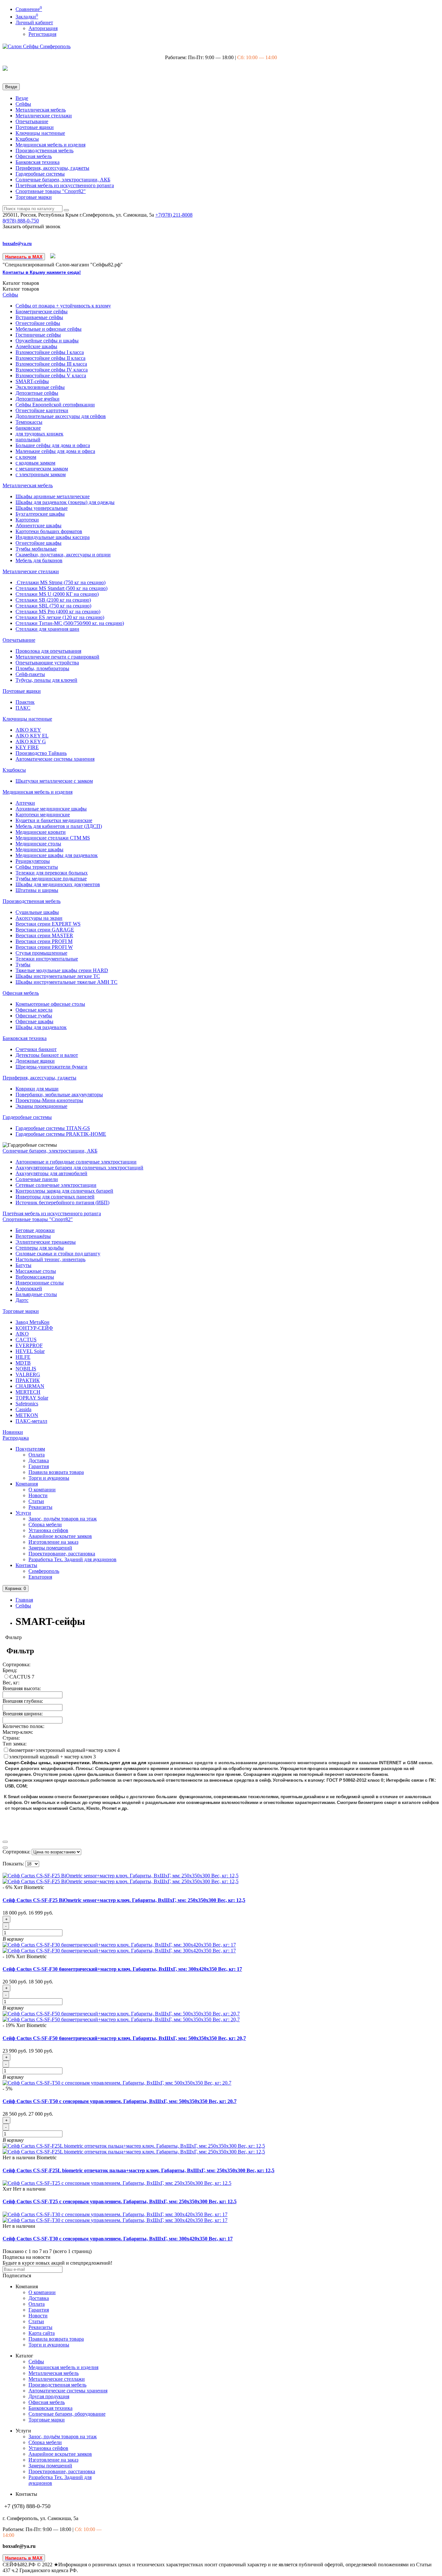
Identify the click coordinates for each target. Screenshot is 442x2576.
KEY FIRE (27, 747)
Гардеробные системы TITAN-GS (53, 1128)
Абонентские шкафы (39, 526)
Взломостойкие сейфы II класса (50, 358)
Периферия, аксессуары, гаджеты (52, 168)
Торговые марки (34, 197)
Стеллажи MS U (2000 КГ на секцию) (57, 594)
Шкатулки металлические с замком (54, 781)
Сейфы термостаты (37, 867)
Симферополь (44, 1571)
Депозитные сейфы (37, 393)
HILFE (23, 1357)
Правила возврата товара (56, 1472)
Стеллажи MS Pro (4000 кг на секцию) (58, 612)
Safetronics (27, 1404)
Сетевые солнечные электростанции (56, 1185)
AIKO (22, 1334)
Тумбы (23, 965)
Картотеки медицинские (43, 815)
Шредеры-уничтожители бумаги (51, 1067)
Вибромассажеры (35, 1277)
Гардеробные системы (40, 174)
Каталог (21, 289)
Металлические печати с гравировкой (57, 657)
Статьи (36, 1501)
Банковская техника (38, 162)
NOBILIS (26, 1369)
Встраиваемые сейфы (39, 317)
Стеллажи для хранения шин (47, 629)
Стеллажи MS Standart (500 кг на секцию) (61, 588)
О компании (42, 1490)
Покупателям (30, 1449)
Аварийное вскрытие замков (60, 1536)
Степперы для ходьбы (40, 1248)
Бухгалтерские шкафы (40, 514)
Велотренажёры (33, 1236)
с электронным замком (41, 474)
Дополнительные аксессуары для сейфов (61, 416)
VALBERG (28, 1374)
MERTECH (28, 1392)
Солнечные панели (37, 1179)
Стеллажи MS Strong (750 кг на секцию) (61, 582)
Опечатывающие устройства (47, 663)
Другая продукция (49, 2396)
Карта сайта (42, 2333)
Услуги (23, 1513)
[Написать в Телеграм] (53, 257)
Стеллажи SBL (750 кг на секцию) (53, 606)
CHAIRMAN (30, 1386)
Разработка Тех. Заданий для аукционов (72, 1559)
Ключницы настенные (40, 133)
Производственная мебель (44, 150)
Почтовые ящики (35, 127)
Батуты (23, 1265)
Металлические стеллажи (44, 116)
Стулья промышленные (41, 953)
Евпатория (40, 1577)
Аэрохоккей (29, 1288)
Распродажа (16, 1438)
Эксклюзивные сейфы (40, 387)
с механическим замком (42, 469)
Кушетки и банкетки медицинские (54, 820)
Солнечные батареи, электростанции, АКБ (63, 180)
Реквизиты (40, 1507)
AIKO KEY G (31, 741)
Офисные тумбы (34, 1016)
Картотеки (27, 520)
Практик (25, 702)
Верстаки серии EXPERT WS (48, 924)
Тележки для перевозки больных (52, 873)
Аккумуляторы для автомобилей (51, 1173)
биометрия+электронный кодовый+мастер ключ (63, 1750)
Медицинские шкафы (39, 849)
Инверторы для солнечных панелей (55, 1197)
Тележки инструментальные (47, 959)
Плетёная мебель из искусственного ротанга (65, 185)
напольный (28, 440)
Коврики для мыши (37, 1089)
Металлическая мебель (41, 110)
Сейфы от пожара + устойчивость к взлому (63, 306)
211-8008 (174, 215)
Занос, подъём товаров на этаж (63, 1519)
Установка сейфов (48, 1530)
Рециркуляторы (33, 861)
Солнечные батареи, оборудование (67, 2414)
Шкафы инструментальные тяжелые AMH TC (66, 982)
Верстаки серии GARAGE (45, 930)
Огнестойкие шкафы (39, 543)
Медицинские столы (38, 844)
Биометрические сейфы (42, 311)
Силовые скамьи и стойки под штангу (58, 1254)
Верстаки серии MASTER (44, 935)
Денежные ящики (35, 1061)
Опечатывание (32, 121)
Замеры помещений (50, 1548)
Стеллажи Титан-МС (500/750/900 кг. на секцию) (70, 623)
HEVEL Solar (30, 1351)
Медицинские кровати (41, 832)
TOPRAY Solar (32, 1398)
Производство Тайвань (41, 753)
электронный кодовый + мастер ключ (51, 1757)
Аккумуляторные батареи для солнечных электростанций (79, 1168)
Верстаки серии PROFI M (44, 941)
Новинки (13, 1432)
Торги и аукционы (49, 1478)
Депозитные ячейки (38, 399)
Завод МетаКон (33, 1322)
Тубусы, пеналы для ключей (46, 680)
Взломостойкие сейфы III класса (51, 364)
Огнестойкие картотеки (42, 410)
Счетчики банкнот (36, 1049)
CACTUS (26, 1340)
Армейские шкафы (36, 346)
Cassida (23, 1409)
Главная (24, 1600)
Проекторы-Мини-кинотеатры (49, 1100)
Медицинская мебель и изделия (50, 145)
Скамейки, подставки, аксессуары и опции (63, 555)
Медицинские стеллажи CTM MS (53, 838)
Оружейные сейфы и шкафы (47, 341)
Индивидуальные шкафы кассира (53, 537)
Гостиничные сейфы (38, 335)
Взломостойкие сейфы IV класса (52, 370)
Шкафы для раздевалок (41, 1027)
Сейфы (23, 104)
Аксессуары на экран (39, 918)
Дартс (22, 1300)
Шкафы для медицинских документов (58, 884)
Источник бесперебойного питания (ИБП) (62, 1202)
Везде (22, 98)
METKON (27, 1415)
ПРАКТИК (28, 1380)
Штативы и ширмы (37, 890)
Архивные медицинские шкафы (51, 809)
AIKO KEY (28, 730)
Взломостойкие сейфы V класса (51, 376)
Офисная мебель (34, 156)
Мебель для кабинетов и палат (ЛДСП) (59, 826)
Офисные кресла (34, 1010)
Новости (38, 1495)
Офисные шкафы (34, 1021)
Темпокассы (29, 422)
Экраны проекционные (41, 1106)
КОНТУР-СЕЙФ (34, 1328)
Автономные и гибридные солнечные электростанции (76, 1162)
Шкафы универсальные (42, 508)
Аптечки (25, 803)
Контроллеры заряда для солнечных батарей (64, 1191)
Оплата (37, 1455)
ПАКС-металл (31, 1421)
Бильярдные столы (36, 1294)
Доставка (39, 1460)
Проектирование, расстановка (62, 1554)
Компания (27, 1484)
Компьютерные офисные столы (50, 1004)
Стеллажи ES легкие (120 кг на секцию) (60, 617)
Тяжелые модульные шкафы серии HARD (62, 970)
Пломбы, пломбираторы (42, 668)
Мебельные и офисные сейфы (49, 329)
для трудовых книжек (39, 434)
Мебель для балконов (39, 560)
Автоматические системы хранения (55, 759)
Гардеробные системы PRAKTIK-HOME (61, 1134)
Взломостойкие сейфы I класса (50, 352)
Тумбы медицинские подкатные (51, 879)
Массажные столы (36, 1271)
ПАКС (23, 708)
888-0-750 (21, 221)
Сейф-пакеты (30, 674)
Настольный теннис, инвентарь (50, 1259)
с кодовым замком (35, 463)
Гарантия (39, 1466)
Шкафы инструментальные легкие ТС (58, 976)
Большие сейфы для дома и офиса (53, 445)
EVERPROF (29, 1345)
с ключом (26, 457)
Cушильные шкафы (37, 912)
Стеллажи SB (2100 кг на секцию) (53, 600)
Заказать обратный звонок (32, 226)
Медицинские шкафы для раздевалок (57, 855)
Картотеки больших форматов (49, 531)
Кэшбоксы (27, 139)
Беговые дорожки (35, 1230)
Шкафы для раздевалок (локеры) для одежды (65, 502)
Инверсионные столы (40, 1283)
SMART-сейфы (32, 381)
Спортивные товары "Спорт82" (51, 191)
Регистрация (42, 34)
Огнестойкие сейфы (38, 323)
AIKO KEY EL (32, 736)
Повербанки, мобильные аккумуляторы (59, 1095)
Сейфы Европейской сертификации (55, 405)
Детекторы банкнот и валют (47, 1055)
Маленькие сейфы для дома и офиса (55, 451)
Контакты (26, 1565)
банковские (28, 428)
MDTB (23, 1363)
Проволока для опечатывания (48, 651)
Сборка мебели (45, 1524)
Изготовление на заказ (53, 1542)
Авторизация (43, 28)
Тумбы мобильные (36, 549)
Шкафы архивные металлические (53, 496)
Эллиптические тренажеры (46, 1242)
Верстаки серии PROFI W (44, 947)
